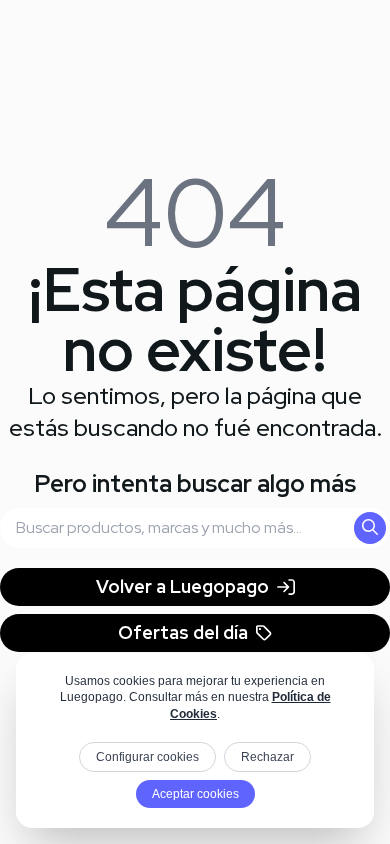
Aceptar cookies (195, 794)
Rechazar (267, 757)
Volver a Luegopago (182, 586)
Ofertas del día (183, 632)
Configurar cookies (147, 757)
